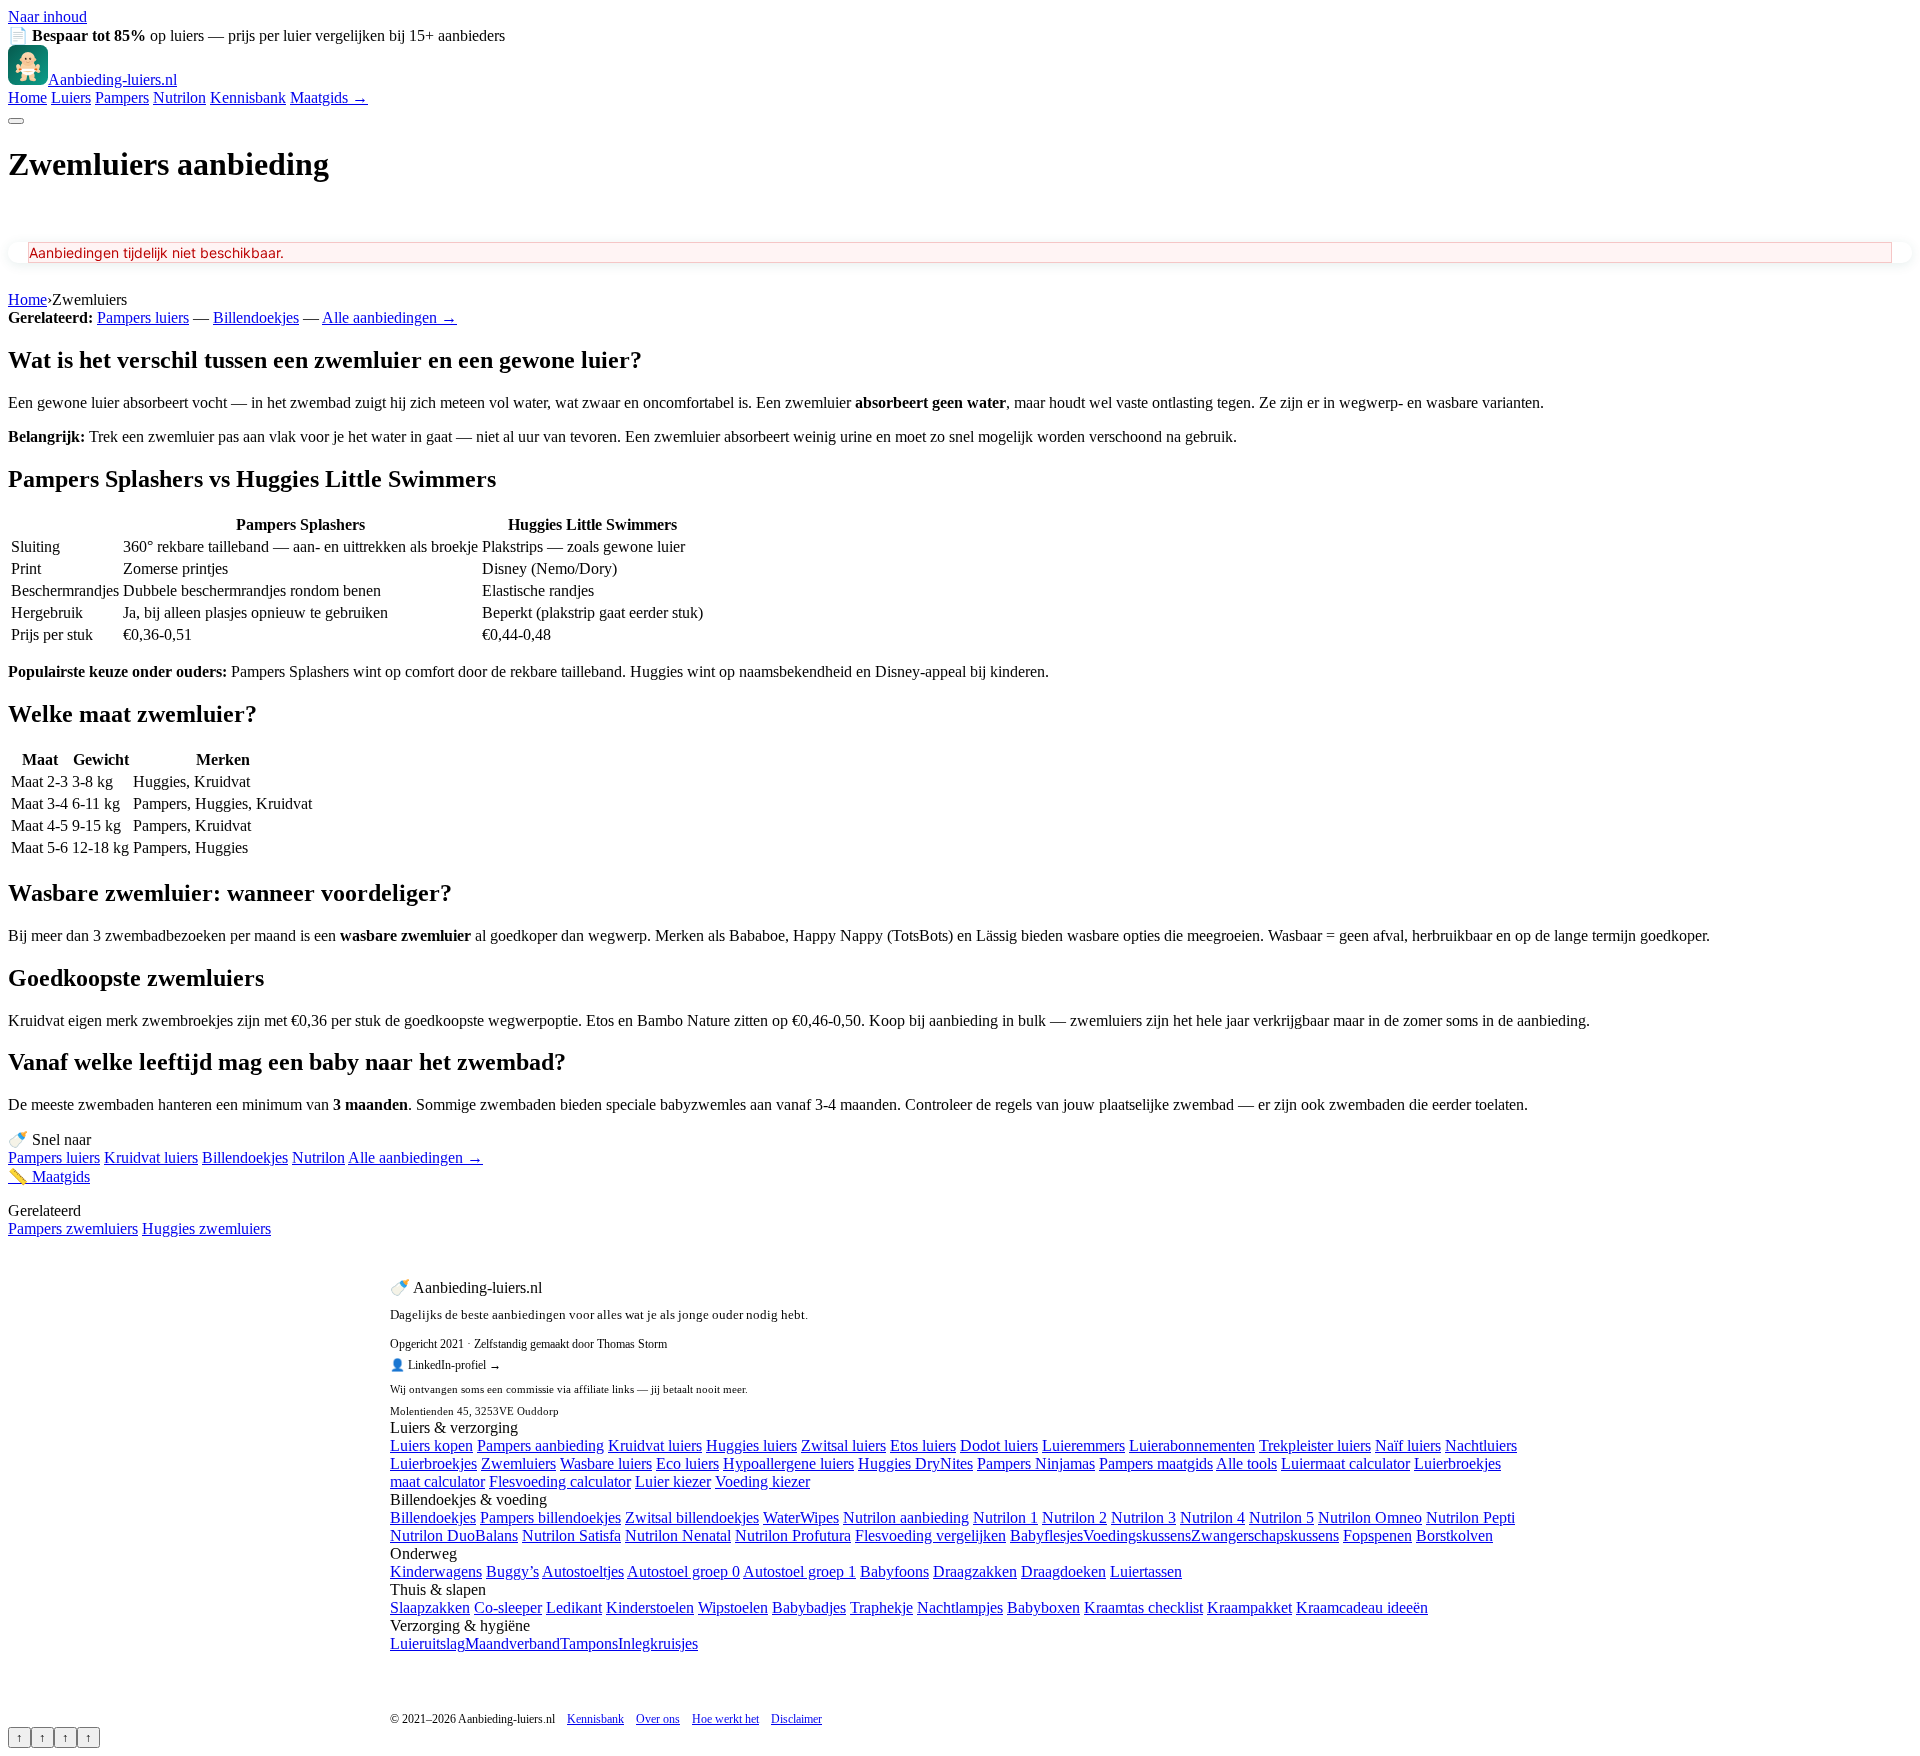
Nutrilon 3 (1143, 1517)
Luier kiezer (673, 1481)
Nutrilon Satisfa (571, 1535)
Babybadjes (809, 1607)
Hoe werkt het (725, 1719)
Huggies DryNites (915, 1463)
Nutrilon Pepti (1470, 1517)
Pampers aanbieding (540, 1445)
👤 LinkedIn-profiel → (445, 1365)
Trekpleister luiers (1315, 1445)
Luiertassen (1146, 1571)
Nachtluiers (1481, 1445)
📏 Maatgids (49, 1176)
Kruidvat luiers (151, 1157)
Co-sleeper (508, 1607)
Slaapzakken (430, 1607)
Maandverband (512, 1643)
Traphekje (881, 1607)
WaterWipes (801, 1517)
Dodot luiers (999, 1445)
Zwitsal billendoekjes (692, 1517)
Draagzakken (975, 1571)
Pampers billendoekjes (550, 1517)
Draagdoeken (1063, 1571)
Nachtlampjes (960, 1607)
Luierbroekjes (433, 1463)
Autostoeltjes (583, 1571)
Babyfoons (894, 1571)
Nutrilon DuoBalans (454, 1535)
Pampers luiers (143, 317)
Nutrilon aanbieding (906, 1517)
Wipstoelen (733, 1607)
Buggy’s (512, 1571)
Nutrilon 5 (1281, 1517)
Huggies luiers (751, 1445)
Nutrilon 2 (1074, 1517)
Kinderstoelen (650, 1607)
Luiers (71, 97)
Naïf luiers (1408, 1445)
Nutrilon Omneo (1370, 1517)
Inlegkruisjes (658, 1643)
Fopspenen (1377, 1535)
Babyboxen (1043, 1607)
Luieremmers (1083, 1445)
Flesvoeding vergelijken (930, 1535)
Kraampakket (1249, 1607)
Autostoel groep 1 (799, 1571)
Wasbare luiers (606, 1463)
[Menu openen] (16, 121)
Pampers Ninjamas (1036, 1463)
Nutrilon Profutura (793, 1535)
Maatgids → (329, 97)
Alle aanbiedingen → (389, 317)
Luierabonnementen (1192, 1445)
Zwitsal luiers (843, 1445)
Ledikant (574, 1607)
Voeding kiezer (762, 1481)
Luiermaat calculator (1345, 1463)
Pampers (122, 97)
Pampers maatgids (1156, 1463)
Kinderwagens (436, 1571)
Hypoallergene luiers (788, 1463)
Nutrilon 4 (1212, 1517)
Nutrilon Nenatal (678, 1535)
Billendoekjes (256, 317)
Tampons (589, 1643)
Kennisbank (248, 97)
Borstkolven (1454, 1535)
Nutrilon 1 (1005, 1517)
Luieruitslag (427, 1643)
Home (27, 97)
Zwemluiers (518, 1463)
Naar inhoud (47, 16)
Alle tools (1246, 1463)
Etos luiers (923, 1445)
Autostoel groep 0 (683, 1571)
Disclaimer (796, 1719)
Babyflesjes (1046, 1535)
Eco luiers (687, 1463)
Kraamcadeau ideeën (1362, 1607)
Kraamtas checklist (1143, 1607)
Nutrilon (179, 97)
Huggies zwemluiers (206, 1228)
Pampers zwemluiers (73, 1228)
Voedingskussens (1137, 1535)
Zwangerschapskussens (1265, 1535)
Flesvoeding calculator (560, 1481)
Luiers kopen (431, 1445)
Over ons (658, 1719)
